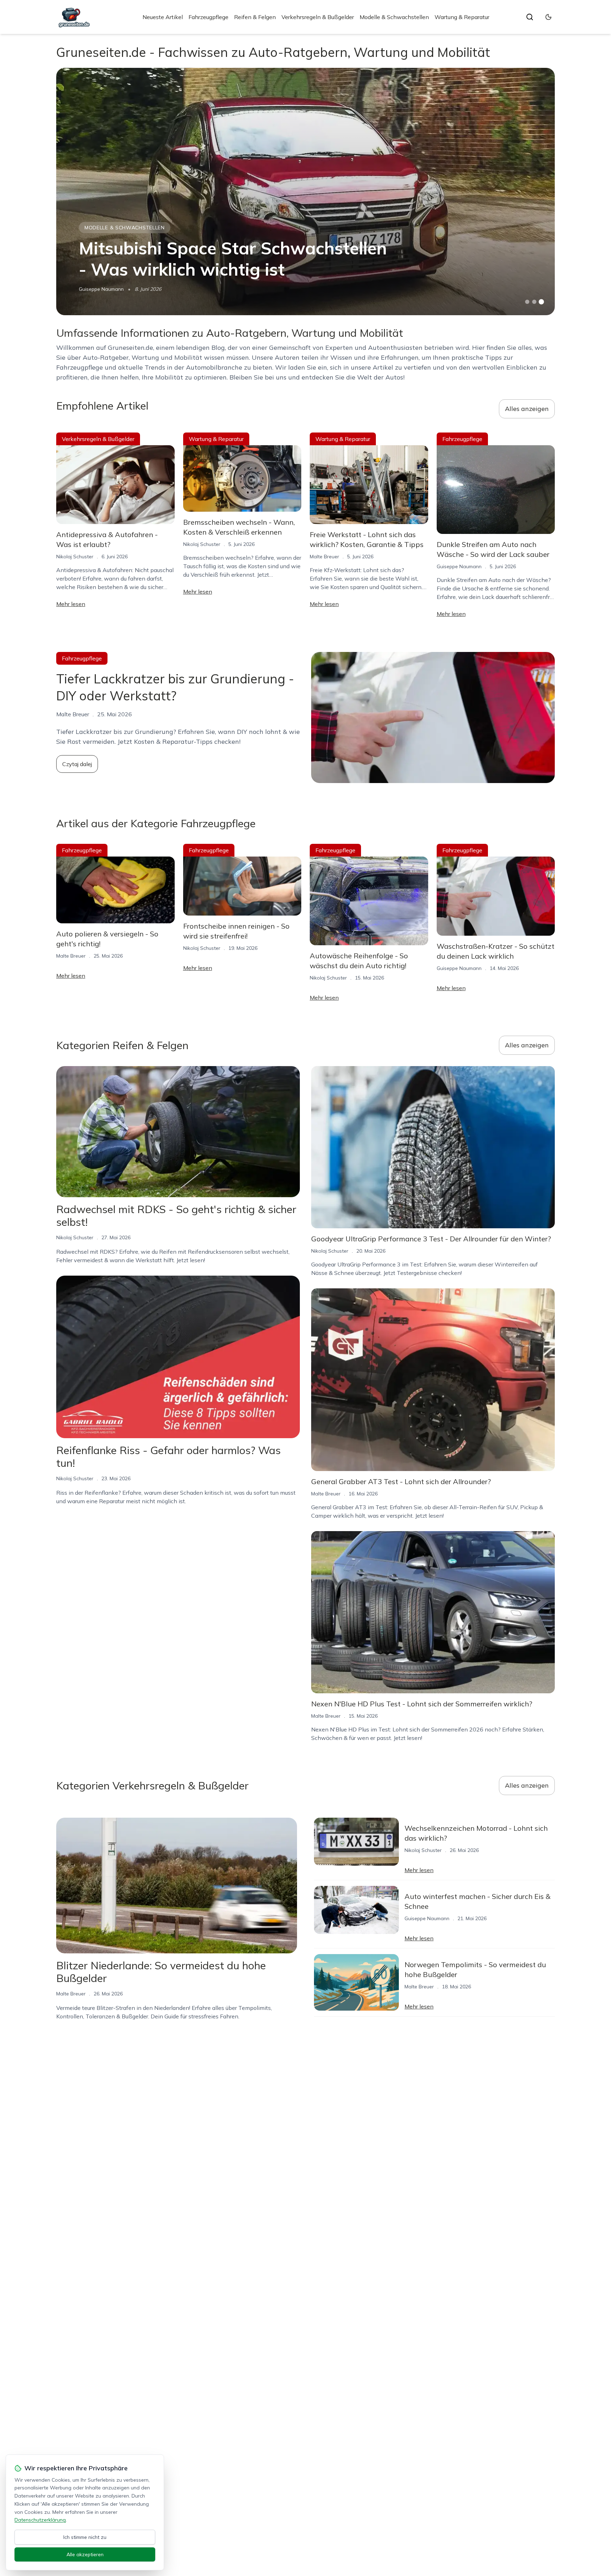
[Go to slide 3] (542, 302)
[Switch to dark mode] (548, 17)
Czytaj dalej (77, 764)
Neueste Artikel (163, 17)
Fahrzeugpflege (208, 17)
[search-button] (530, 17)
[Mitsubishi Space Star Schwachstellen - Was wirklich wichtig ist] (305, 192)
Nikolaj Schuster (75, 557)
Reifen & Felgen (255, 17)
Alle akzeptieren (85, 2554)
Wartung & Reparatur (462, 17)
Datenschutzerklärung (40, 2520)
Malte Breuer (324, 557)
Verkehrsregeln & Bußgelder (318, 17)
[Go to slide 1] (527, 302)
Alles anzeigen (527, 409)
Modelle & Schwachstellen (394, 17)
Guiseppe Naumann (101, 289)
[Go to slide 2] (534, 302)
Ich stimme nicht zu (85, 2537)
